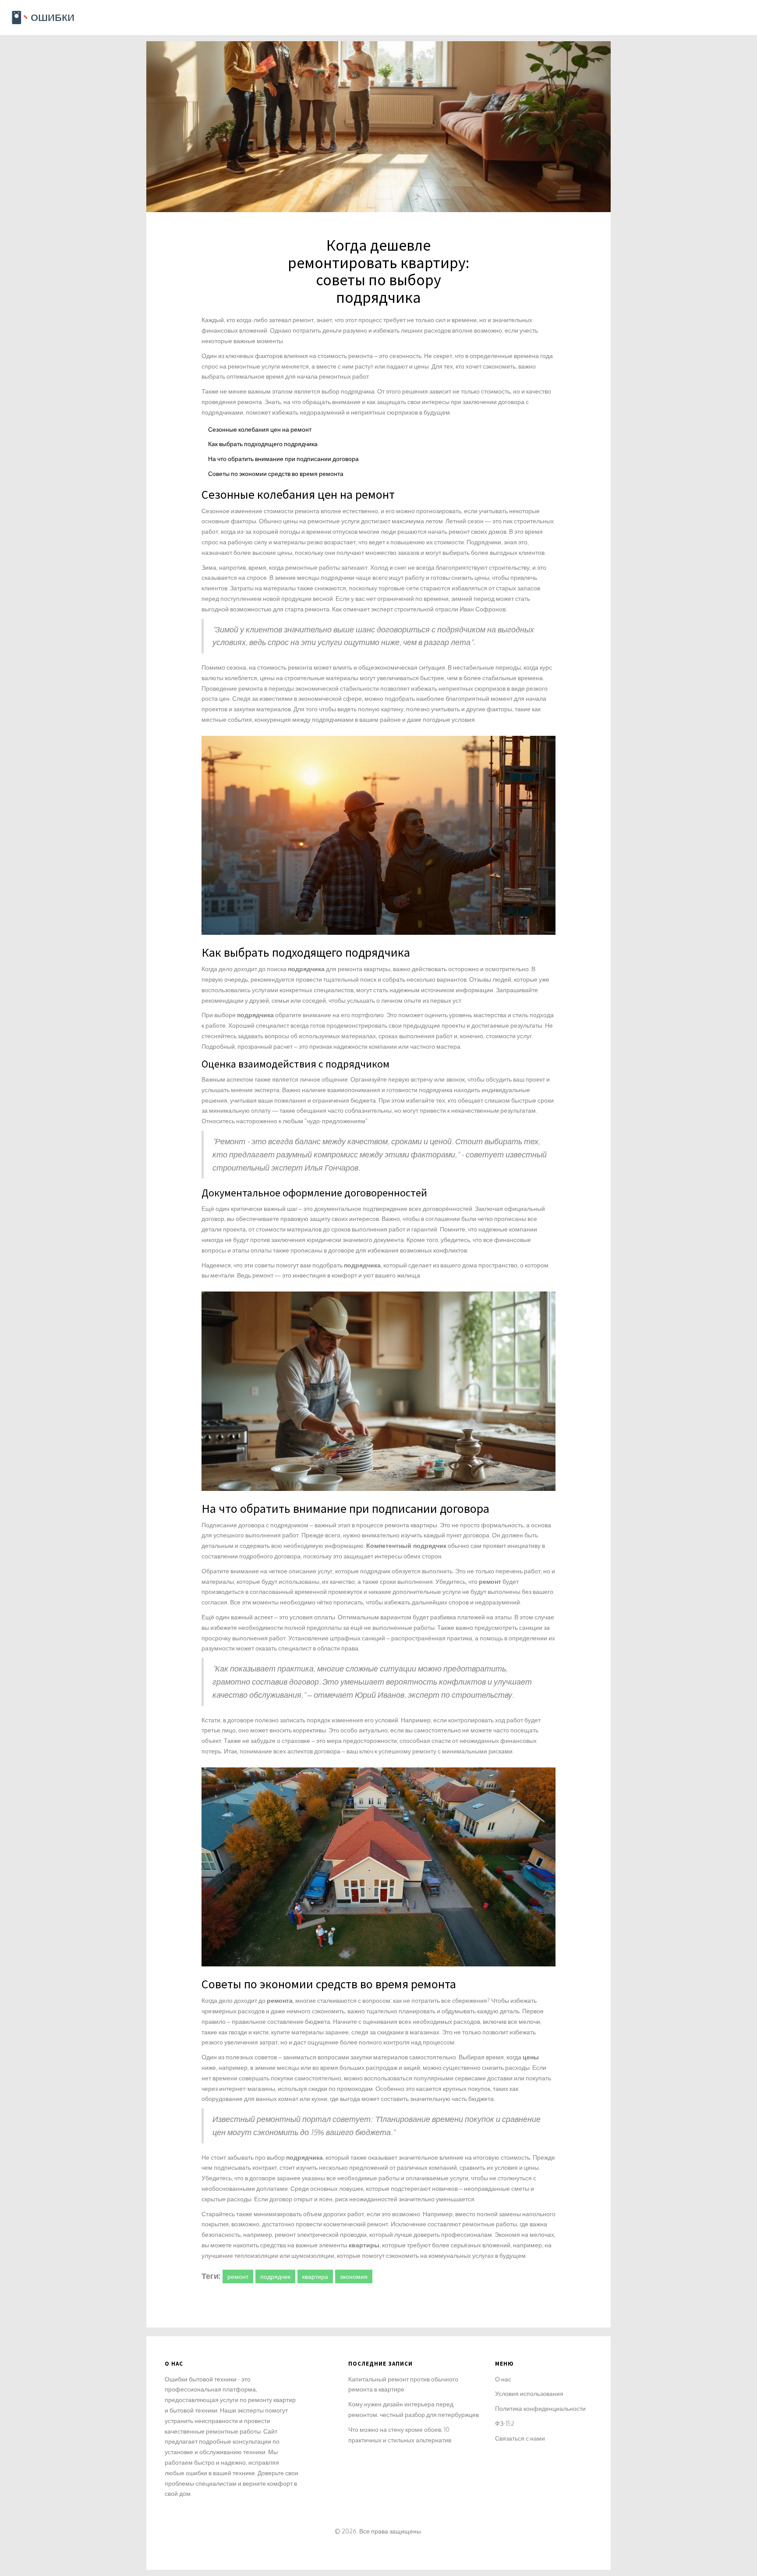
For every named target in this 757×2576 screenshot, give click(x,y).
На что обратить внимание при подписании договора (283, 459)
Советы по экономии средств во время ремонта (276, 474)
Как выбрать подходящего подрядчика (263, 444)
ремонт (238, 2276)
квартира (315, 2276)
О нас (503, 2379)
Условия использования (529, 2393)
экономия (354, 2276)
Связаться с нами (520, 2438)
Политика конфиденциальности (540, 2408)
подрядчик (275, 2276)
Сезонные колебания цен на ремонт (260, 429)
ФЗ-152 (505, 2423)
